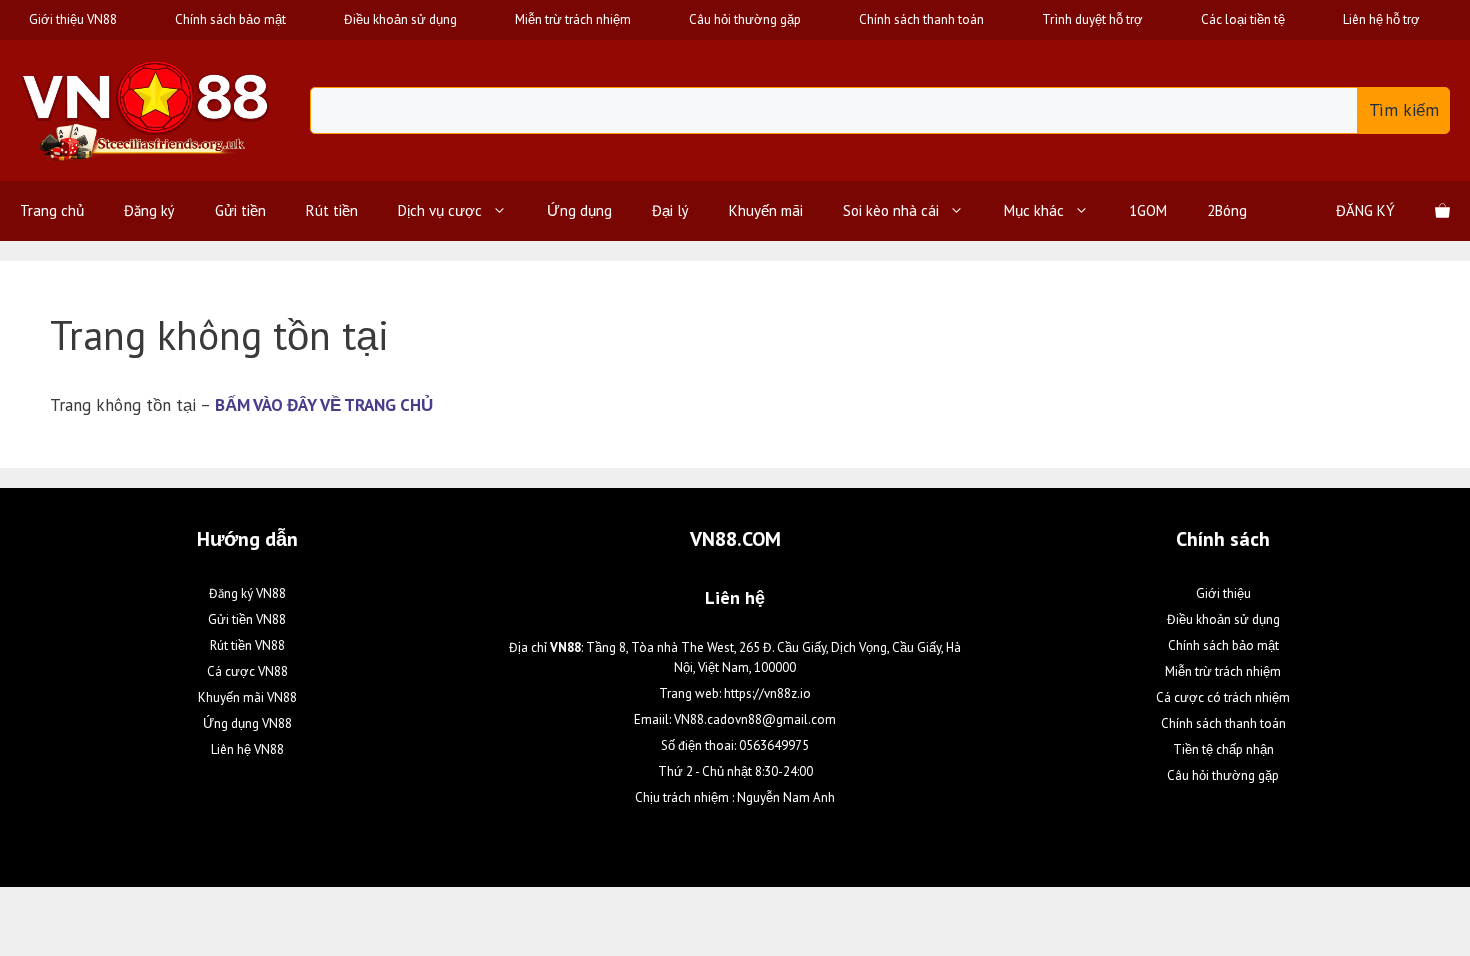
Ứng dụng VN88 (247, 723)
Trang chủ (52, 210)
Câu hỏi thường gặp (745, 19)
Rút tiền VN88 (247, 645)
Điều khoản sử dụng (400, 19)
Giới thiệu (1223, 593)
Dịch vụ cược (440, 210)
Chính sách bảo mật (230, 19)
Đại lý (670, 210)
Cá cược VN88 (247, 671)
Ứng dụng (579, 210)
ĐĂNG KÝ (1365, 210)
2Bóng (1227, 210)
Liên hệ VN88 (247, 749)
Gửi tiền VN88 (247, 619)
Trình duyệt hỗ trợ (1092, 19)
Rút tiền (332, 210)
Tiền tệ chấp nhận (1223, 749)
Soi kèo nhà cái (891, 210)
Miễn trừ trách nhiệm (573, 19)
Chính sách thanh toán (921, 19)
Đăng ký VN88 (247, 593)
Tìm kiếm (1404, 110)
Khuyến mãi (766, 210)
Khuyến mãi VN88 (247, 697)
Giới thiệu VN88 (73, 19)
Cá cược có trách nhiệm (1223, 697)
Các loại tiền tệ (1243, 19)
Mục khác (1034, 210)
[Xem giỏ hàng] (1442, 211)
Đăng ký (149, 210)
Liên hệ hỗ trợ (1381, 19)
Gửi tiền (240, 210)
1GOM (1148, 210)
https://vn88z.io (767, 693)
